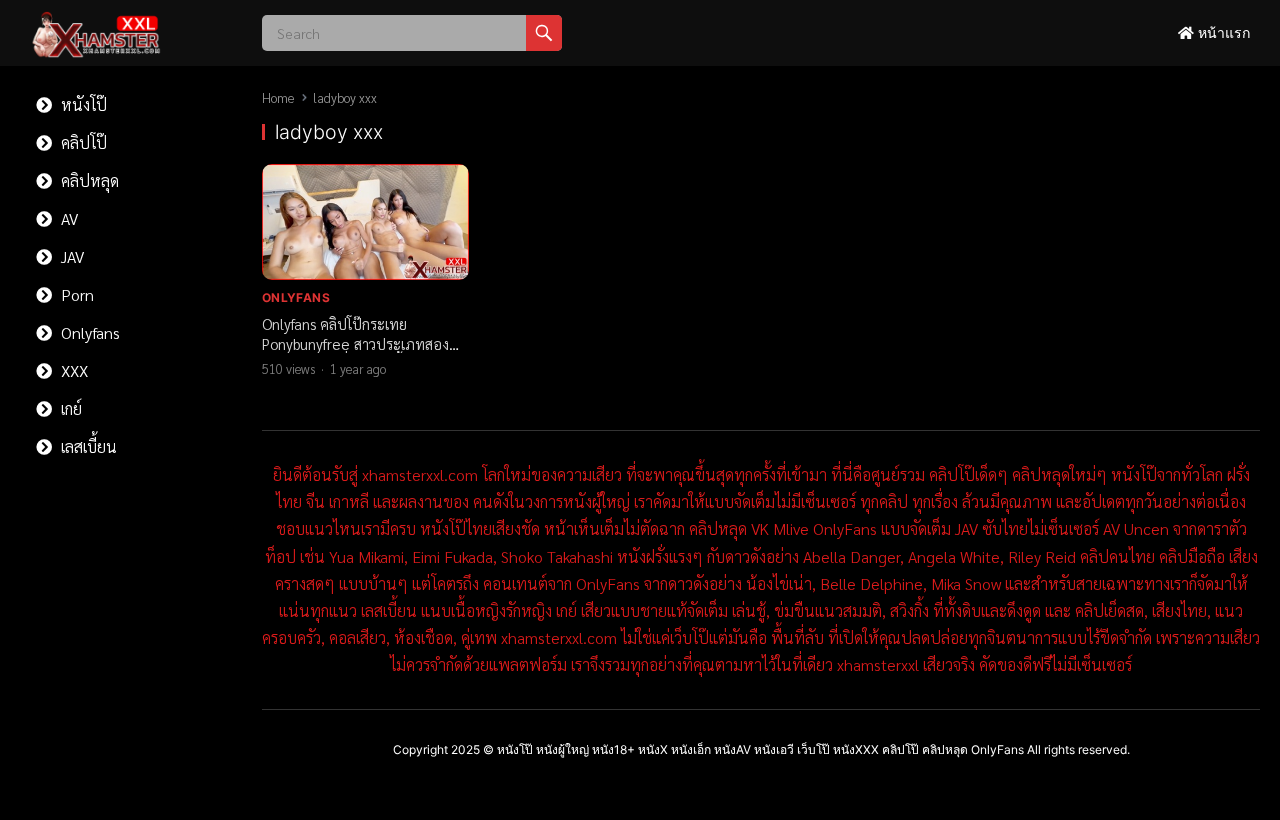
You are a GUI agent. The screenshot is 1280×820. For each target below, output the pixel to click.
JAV (70, 256)
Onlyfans (88, 332)
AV (67, 218)
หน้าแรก (1222, 32)
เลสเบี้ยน (87, 446)
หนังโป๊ (82, 104)
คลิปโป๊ (82, 142)
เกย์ (69, 408)
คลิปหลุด (88, 180)
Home (278, 97)
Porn (75, 294)
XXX (72, 370)
